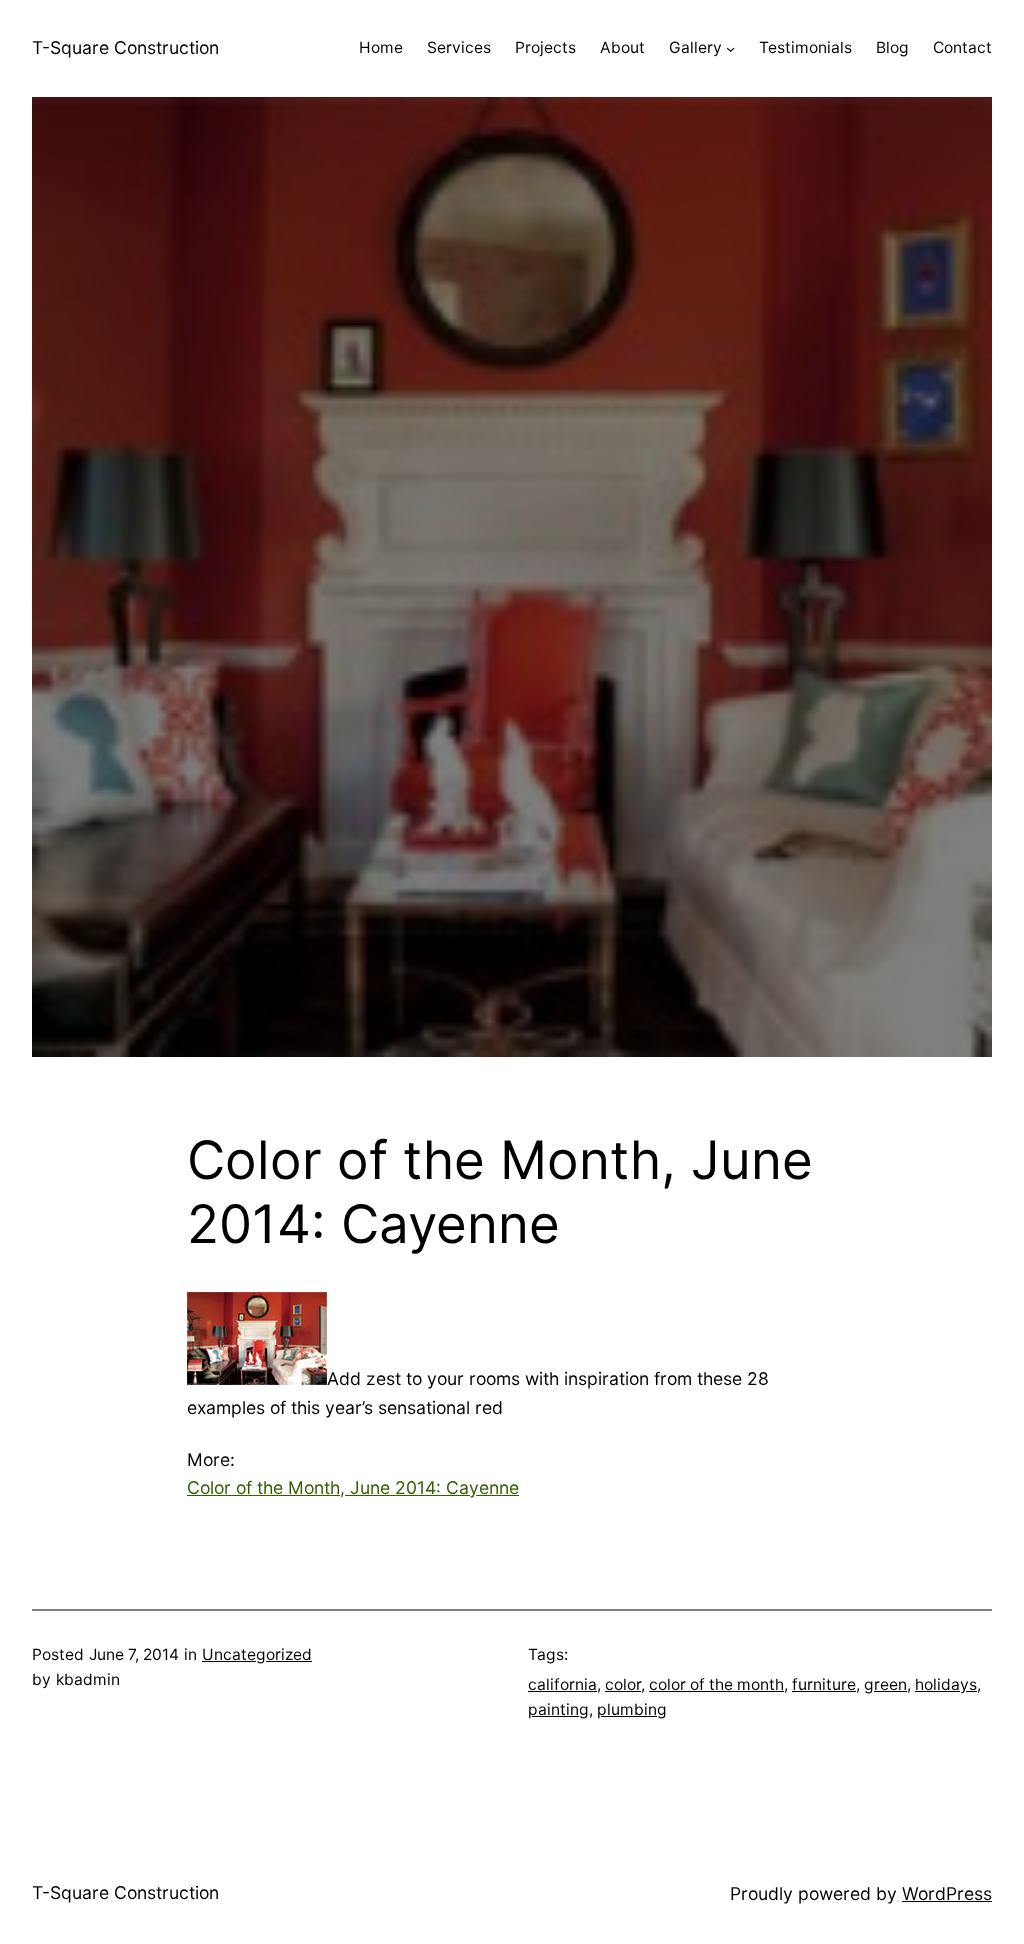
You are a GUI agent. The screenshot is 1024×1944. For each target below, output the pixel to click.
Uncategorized (257, 1654)
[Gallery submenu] (730, 48)
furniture (824, 1684)
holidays (946, 1684)
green (885, 1684)
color (623, 1684)
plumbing (632, 1709)
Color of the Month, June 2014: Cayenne (353, 1487)
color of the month (716, 1684)
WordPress (947, 1893)
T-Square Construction (125, 47)
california (562, 1684)
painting (558, 1709)
